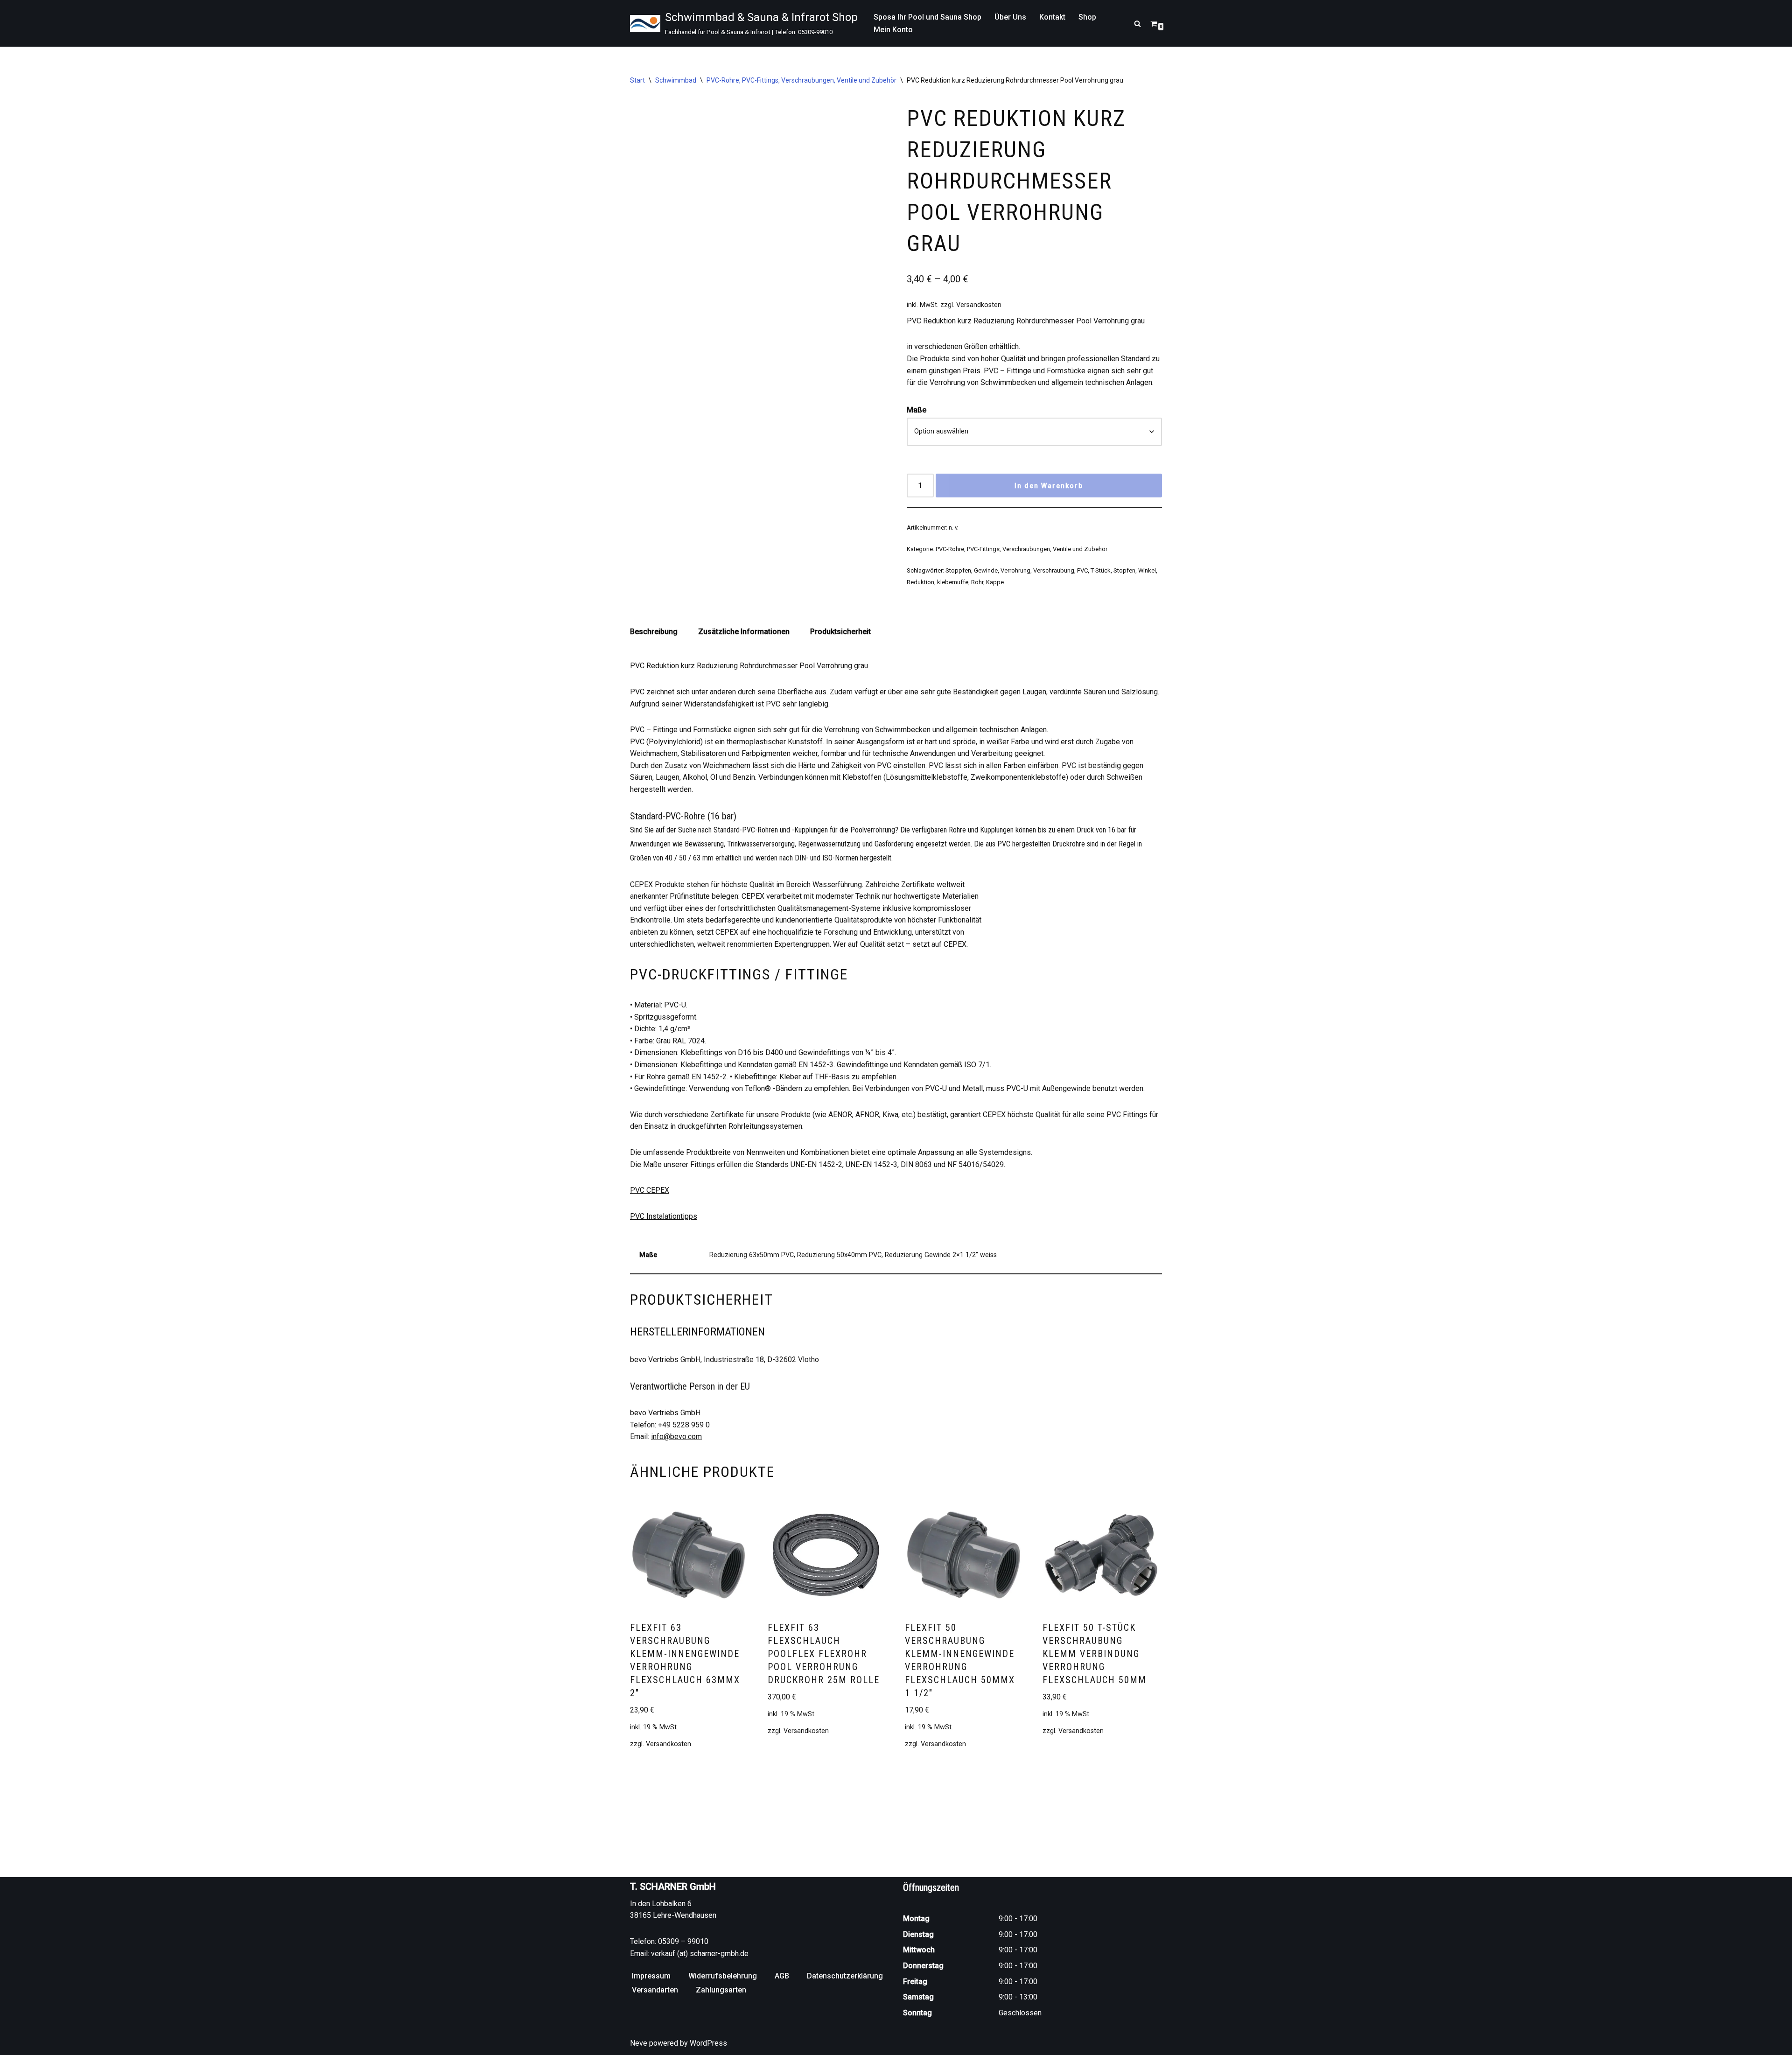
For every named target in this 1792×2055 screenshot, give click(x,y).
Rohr (977, 582)
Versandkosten (979, 305)
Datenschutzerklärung (845, 1976)
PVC (1082, 570)
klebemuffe (953, 582)
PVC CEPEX (650, 1190)
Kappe (995, 582)
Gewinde (986, 570)
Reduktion (920, 582)
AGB (782, 1976)
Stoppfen (958, 570)
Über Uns (1010, 17)
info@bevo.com (676, 1436)
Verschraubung (1054, 570)
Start (637, 80)
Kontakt (1052, 17)
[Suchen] (1137, 24)
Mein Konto (893, 30)
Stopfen (1124, 570)
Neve (639, 2043)
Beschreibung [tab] (654, 632)
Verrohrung (1015, 570)
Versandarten (655, 1990)
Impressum (651, 1976)
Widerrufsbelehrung (723, 1976)
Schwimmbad (676, 80)
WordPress (708, 2043)
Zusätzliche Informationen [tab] (744, 632)
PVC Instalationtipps (664, 1216)
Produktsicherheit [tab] (840, 632)
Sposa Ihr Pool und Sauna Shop (927, 17)
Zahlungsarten (721, 1990)
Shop (1087, 17)
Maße (917, 410)
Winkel (1147, 570)
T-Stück (1101, 570)
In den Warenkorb (1049, 486)
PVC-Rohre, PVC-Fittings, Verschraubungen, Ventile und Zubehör (801, 80)
